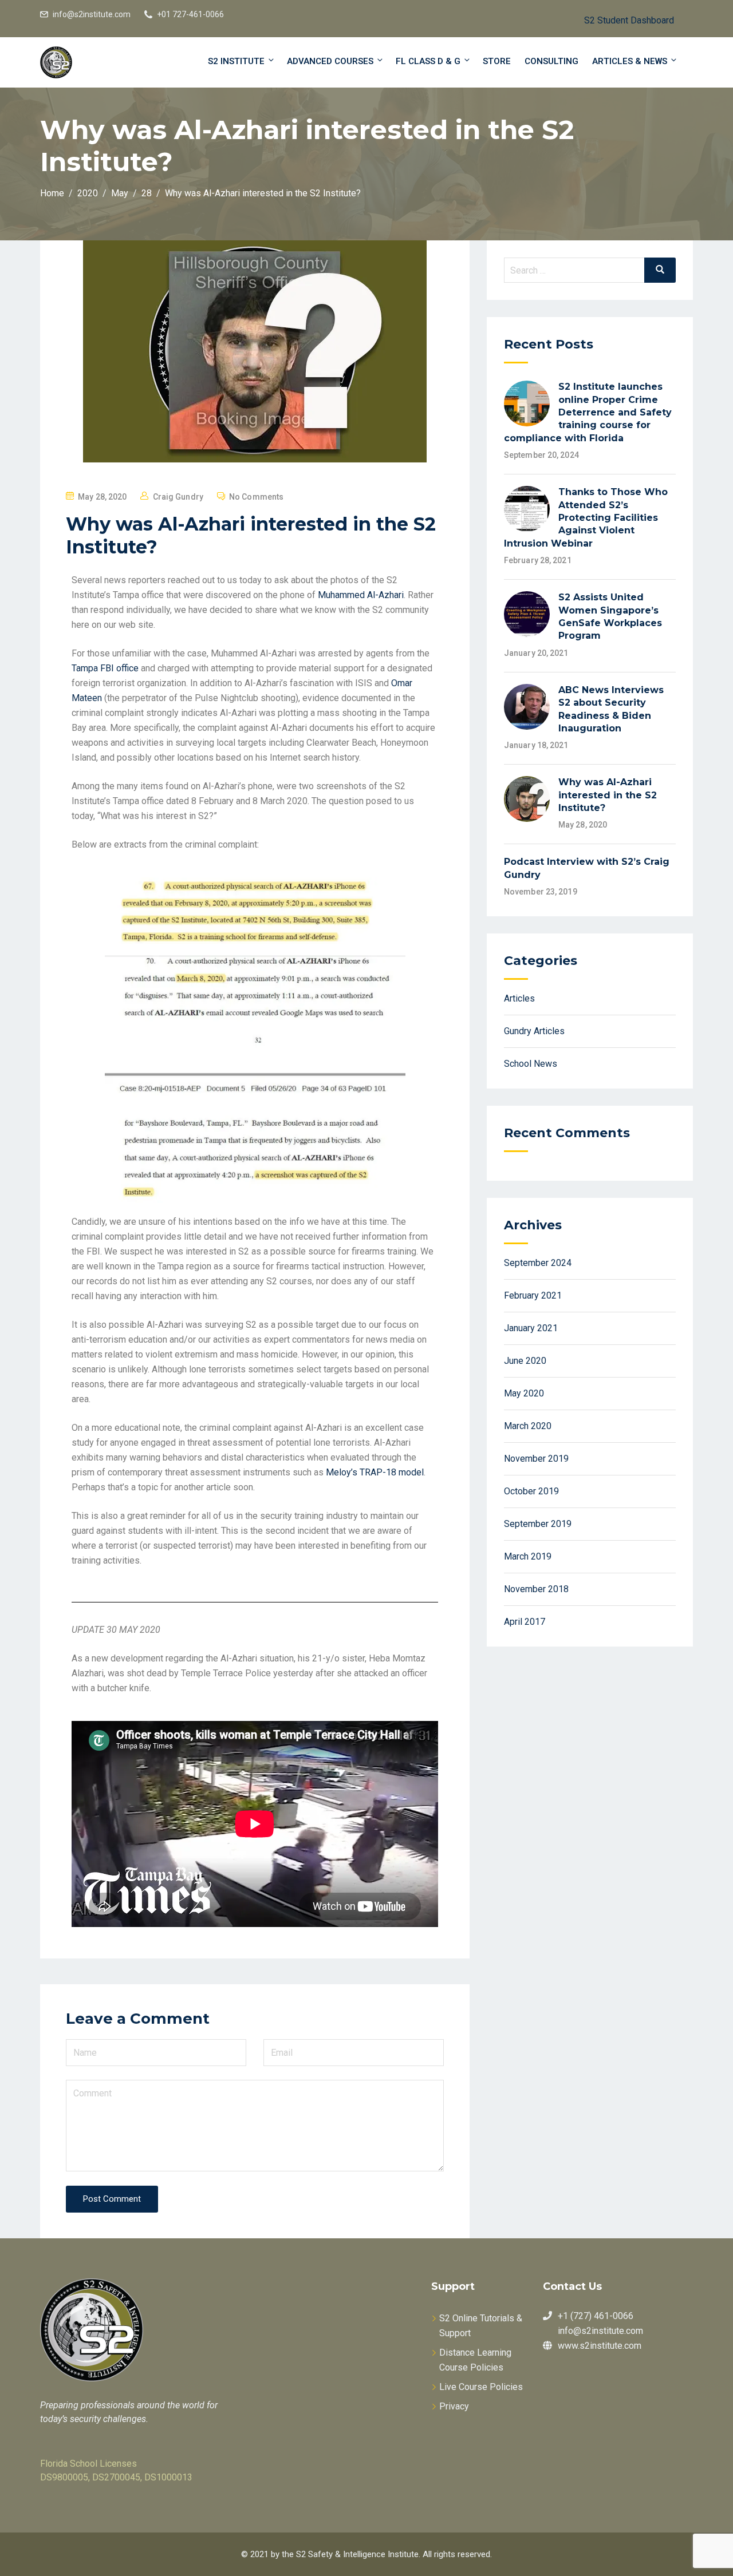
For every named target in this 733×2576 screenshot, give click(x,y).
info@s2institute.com (92, 14)
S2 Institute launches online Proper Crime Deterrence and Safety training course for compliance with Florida (588, 412)
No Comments (256, 497)
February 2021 (533, 1295)
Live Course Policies (481, 2387)
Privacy (454, 2406)
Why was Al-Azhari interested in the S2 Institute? (608, 795)
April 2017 (525, 1622)
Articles (519, 998)
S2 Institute (236, 61)
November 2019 (536, 1459)
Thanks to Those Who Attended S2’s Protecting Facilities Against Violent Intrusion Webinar (586, 518)
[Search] (660, 270)
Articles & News (630, 61)
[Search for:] (590, 270)
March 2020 (528, 1426)
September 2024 (538, 1263)
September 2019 (538, 1524)
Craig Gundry (178, 497)
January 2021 (531, 1328)
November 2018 (536, 1589)
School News (531, 1064)
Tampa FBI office (105, 668)
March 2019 (528, 1556)
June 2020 (525, 1361)
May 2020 (524, 1393)
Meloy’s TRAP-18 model (375, 1472)
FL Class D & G (428, 61)
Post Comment (112, 2199)
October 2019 (531, 1491)
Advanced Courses (330, 61)
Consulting (551, 61)
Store (497, 61)
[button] (620, 19)
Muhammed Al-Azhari (361, 595)
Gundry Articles (534, 1031)
